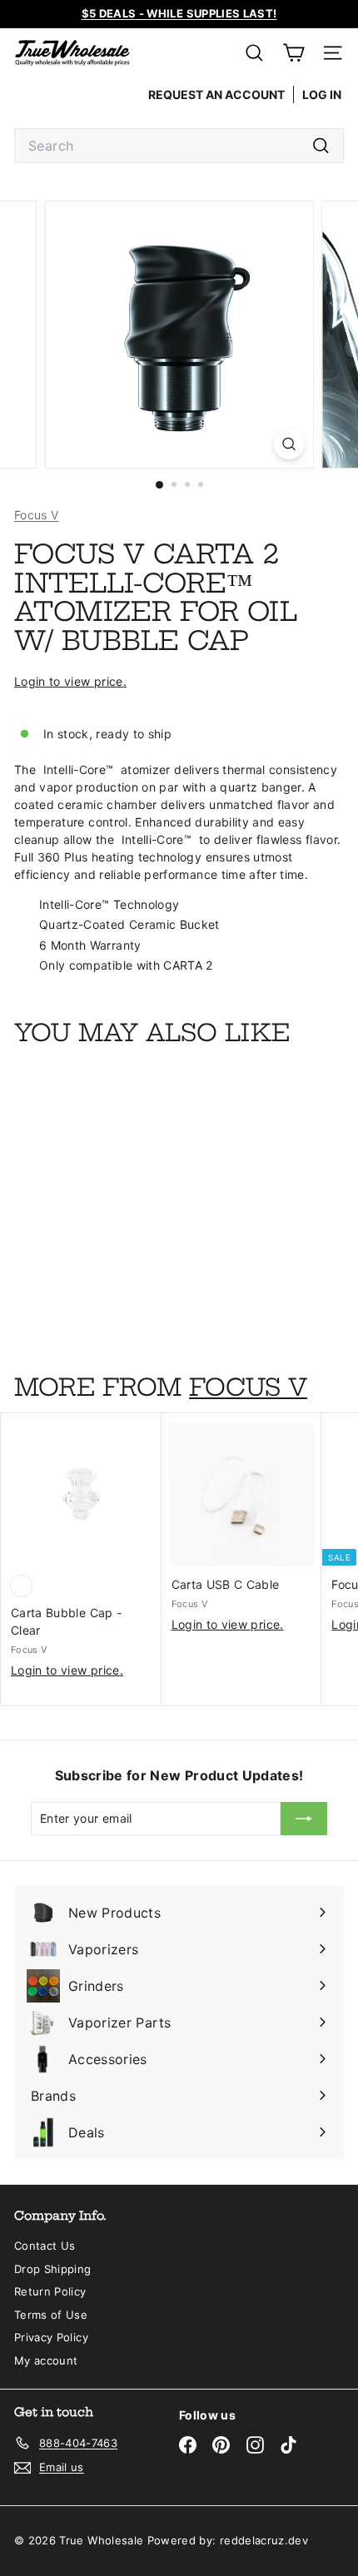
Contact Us (45, 2246)
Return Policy (50, 2291)
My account (46, 2360)
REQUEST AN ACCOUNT (216, 94)
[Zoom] (288, 444)
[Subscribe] (304, 1819)
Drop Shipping (53, 2269)
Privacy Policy (51, 2337)
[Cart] (293, 53)
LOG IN (322, 94)
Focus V (36, 515)
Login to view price (69, 681)
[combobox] (179, 146)
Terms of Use (51, 2315)
